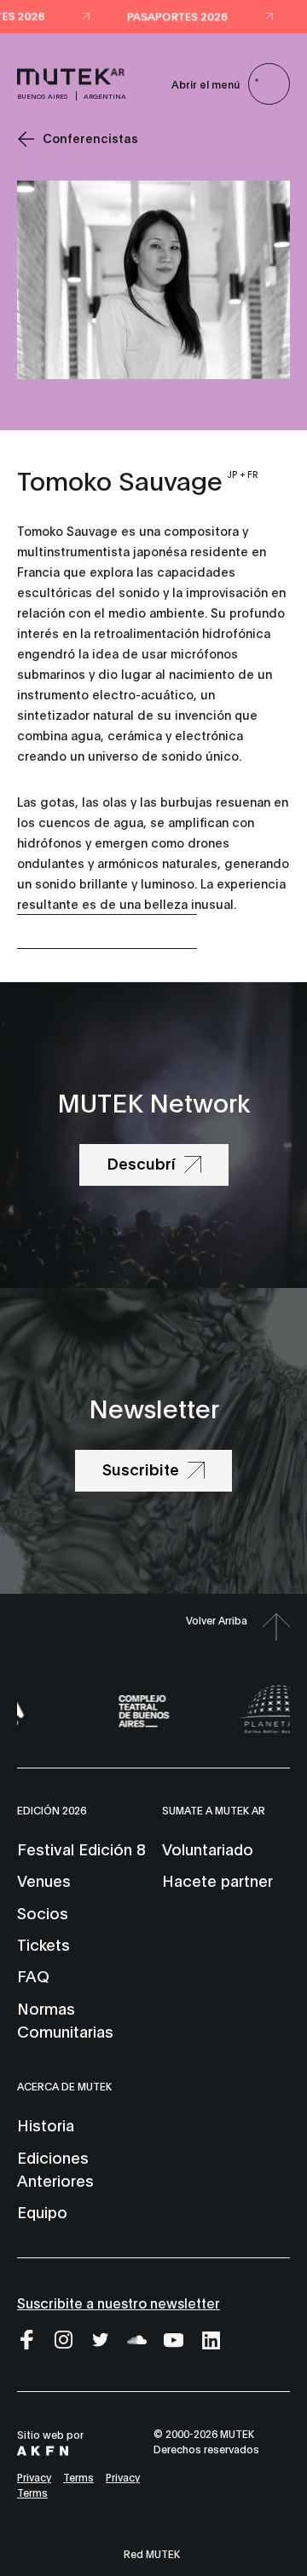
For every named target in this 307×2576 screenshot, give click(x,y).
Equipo (42, 2211)
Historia (46, 2125)
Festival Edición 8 (81, 1849)
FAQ (33, 1975)
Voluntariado (208, 1849)
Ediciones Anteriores (55, 2168)
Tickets (43, 1944)
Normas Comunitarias (65, 2019)
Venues (44, 1880)
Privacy (34, 2477)
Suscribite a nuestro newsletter (119, 2302)
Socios (43, 1912)
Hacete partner (217, 1880)
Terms (78, 2477)
